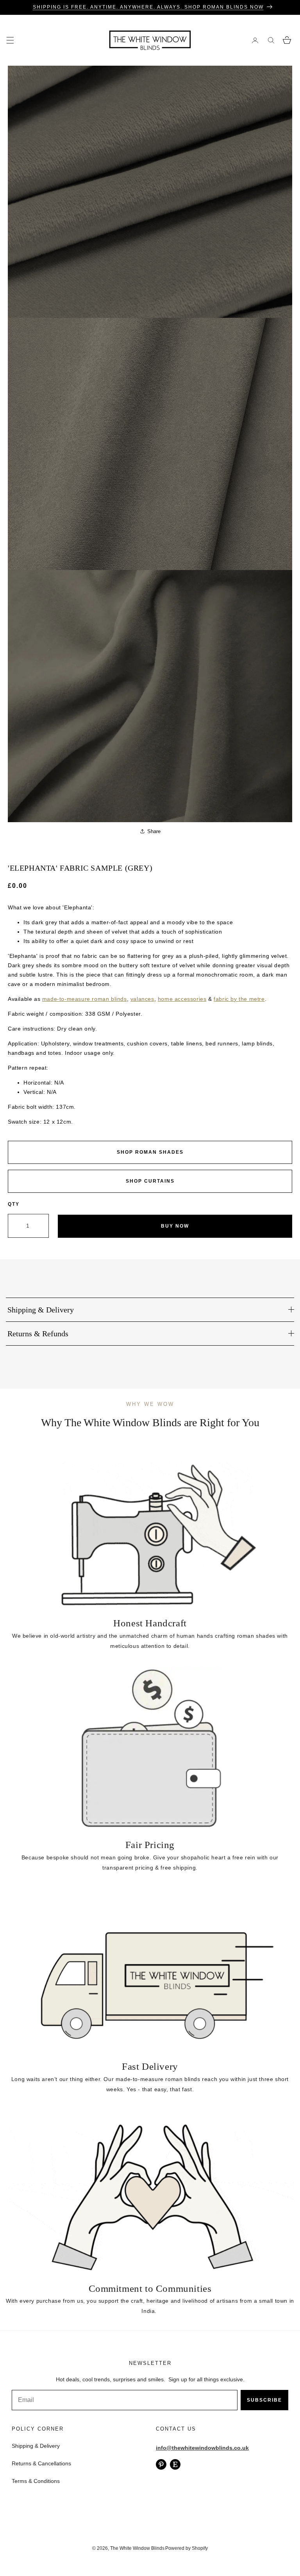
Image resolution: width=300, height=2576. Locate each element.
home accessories (182, 999)
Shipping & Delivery (36, 2446)
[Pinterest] (161, 2464)
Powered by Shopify (187, 2548)
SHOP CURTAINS (150, 1181)
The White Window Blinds (137, 2548)
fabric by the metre (239, 999)
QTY (14, 1204)
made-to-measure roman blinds (85, 999)
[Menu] (10, 40)
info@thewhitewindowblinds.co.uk (202, 2448)
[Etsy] (175, 2464)
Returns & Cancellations (41, 2463)
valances (142, 999)
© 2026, (101, 2548)
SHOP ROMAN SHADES (150, 1152)
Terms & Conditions (36, 2481)
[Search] (271, 40)
